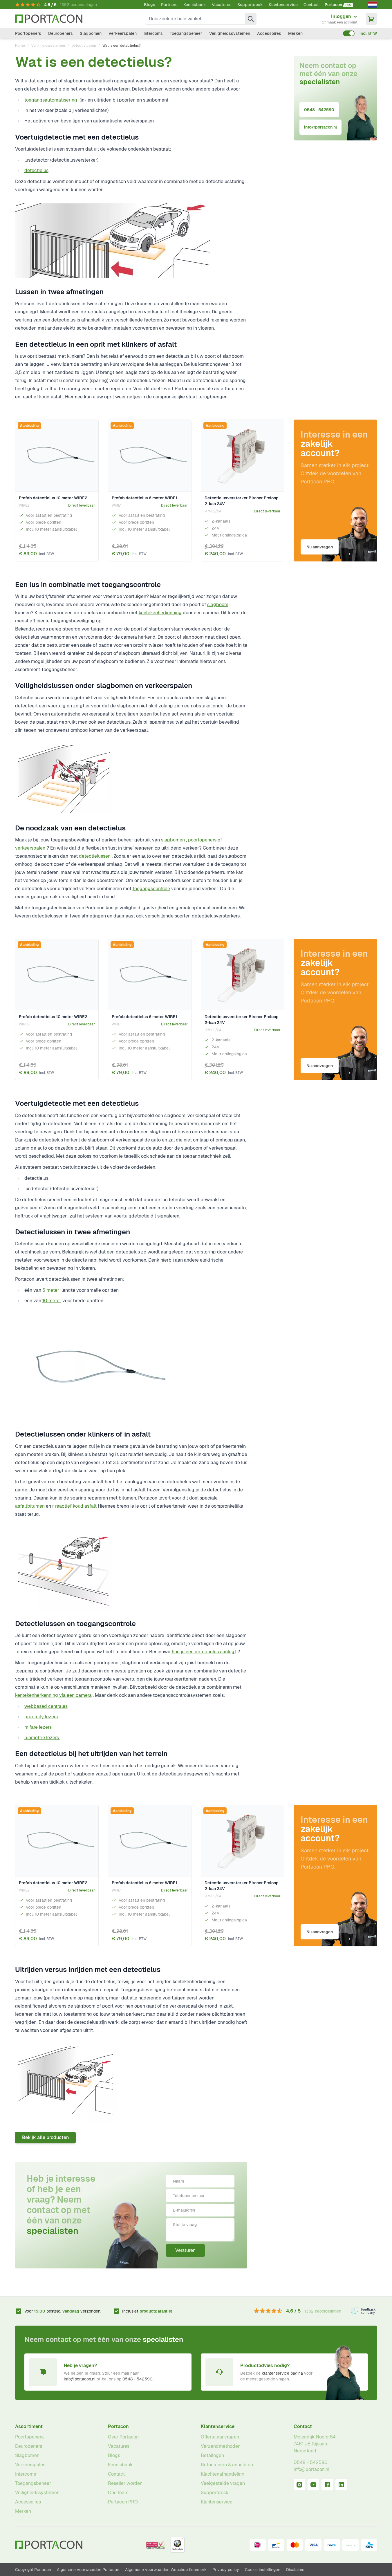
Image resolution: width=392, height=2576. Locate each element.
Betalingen (212, 2455)
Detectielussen (84, 46)
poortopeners (202, 840)
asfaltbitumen (30, 1506)
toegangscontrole (151, 889)
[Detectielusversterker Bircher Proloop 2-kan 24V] (243, 456)
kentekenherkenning (160, 613)
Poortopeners (28, 33)
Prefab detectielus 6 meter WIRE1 (144, 498)
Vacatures (222, 5)
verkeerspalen (30, 848)
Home (20, 46)
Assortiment (29, 2426)
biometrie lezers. (42, 1738)
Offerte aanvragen (220, 2437)
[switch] (349, 33)
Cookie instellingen (263, 2570)
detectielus (36, 170)
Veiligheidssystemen (230, 33)
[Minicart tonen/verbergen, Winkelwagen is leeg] (371, 19)
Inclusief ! (147, 2311)
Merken (295, 33)
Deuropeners (60, 33)
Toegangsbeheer (186, 33)
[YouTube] (313, 2485)
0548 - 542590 (319, 110)
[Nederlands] (373, 5)
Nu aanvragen (320, 547)
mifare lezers (38, 1727)
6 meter (51, 1290)
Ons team (118, 2493)
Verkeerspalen (123, 33)
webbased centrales (46, 1706)
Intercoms (153, 33)
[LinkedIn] (341, 2485)
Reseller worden (125, 2483)
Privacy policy (226, 2570)
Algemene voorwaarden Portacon (88, 2570)
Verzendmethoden (221, 2446)
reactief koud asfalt (76, 1506)
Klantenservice (283, 5)
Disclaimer (296, 2570)
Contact (311, 5)
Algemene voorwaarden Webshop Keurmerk (166, 2570)
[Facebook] (327, 2485)
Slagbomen (91, 33)
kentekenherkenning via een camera (53, 1695)
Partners (169, 5)
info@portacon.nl (320, 127)
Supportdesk (250, 5)
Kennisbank (195, 5)
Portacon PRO (123, 2502)
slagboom (218, 605)
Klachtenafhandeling (223, 2474)
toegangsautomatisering (51, 100)
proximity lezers (41, 1717)
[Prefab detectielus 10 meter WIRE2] (57, 456)
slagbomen (173, 840)
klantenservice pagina (282, 2373)
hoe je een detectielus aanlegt (204, 1652)
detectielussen (95, 856)
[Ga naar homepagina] (49, 19)
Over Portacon (123, 2437)
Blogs (150, 5)
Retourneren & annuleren (227, 2465)
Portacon (118, 2426)
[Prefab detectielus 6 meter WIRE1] (150, 456)
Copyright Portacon (33, 2570)
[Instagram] (299, 2485)
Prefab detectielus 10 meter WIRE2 (53, 498)
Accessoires (269, 33)
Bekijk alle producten (45, 2137)
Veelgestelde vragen (223, 2483)
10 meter (52, 1301)
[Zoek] (251, 19)
